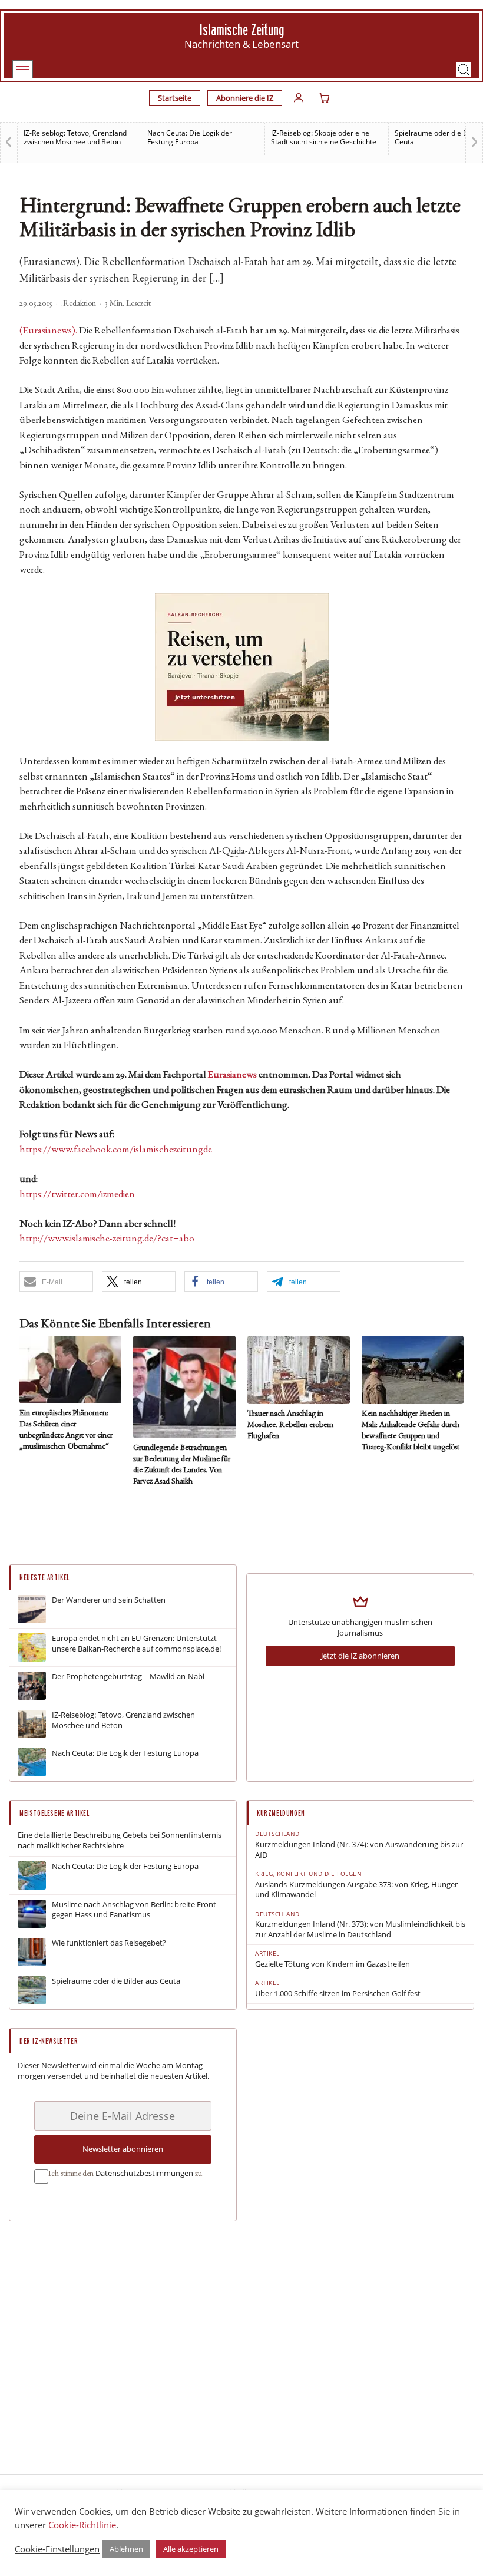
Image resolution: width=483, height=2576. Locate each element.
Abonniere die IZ (245, 98)
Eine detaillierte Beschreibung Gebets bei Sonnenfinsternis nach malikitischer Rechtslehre (120, 1840)
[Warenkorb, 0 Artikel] (325, 98)
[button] (464, 70)
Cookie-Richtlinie (82, 2525)
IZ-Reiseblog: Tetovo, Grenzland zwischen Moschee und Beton (75, 137)
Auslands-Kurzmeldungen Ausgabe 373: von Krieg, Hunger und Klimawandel (356, 1890)
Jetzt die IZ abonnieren (360, 1656)
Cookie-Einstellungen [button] (57, 2549)
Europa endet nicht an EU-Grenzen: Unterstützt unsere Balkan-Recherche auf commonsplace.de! (136, 1644)
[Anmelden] (299, 98)
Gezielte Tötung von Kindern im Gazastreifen (333, 1964)
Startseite (175, 98)
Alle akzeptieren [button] (191, 2549)
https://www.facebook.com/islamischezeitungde (116, 1150)
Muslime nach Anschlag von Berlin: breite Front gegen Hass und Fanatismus (134, 1910)
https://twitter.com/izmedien (77, 1195)
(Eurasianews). (48, 331)
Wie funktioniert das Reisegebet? (109, 1943)
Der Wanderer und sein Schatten (109, 1600)
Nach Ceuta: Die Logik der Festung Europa (190, 137)
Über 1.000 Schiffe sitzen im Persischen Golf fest (338, 1994)
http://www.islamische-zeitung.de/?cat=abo (107, 1239)
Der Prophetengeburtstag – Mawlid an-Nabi (128, 1677)
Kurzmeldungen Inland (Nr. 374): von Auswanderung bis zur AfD (359, 1850)
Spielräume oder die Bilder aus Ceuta (116, 1981)
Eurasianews (232, 1076)
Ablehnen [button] (126, 2549)
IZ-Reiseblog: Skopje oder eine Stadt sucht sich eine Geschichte (324, 137)
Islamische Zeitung (242, 30)
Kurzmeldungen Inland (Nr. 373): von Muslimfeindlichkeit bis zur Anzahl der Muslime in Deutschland (360, 1929)
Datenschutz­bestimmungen (144, 2173)
